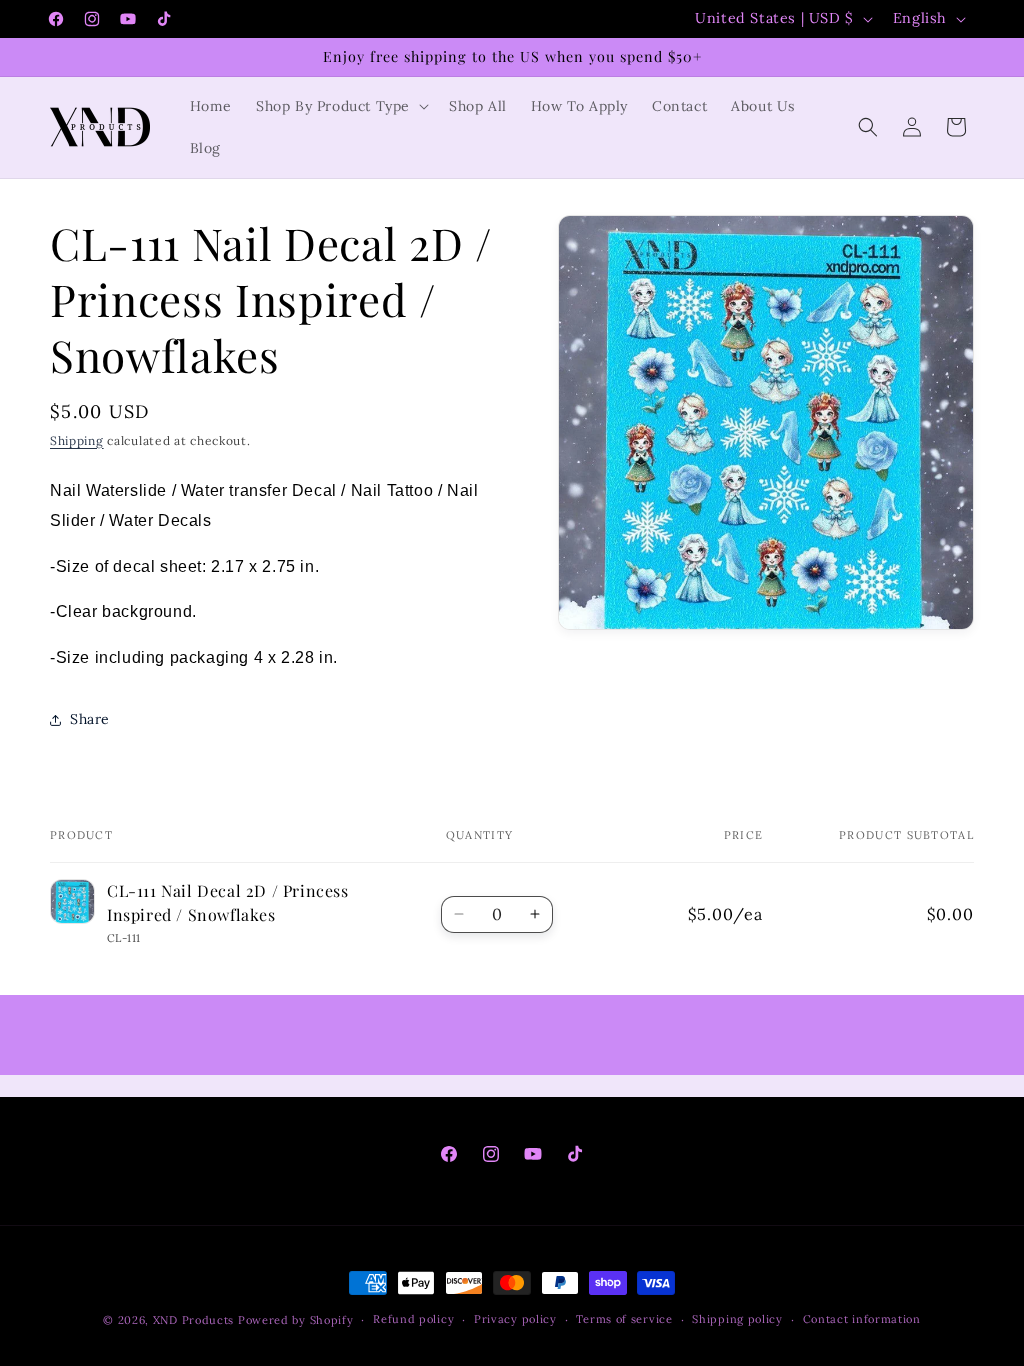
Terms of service (624, 1319)
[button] (340, 106)
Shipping (77, 440)
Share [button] (90, 719)
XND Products (193, 1320)
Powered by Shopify (296, 1320)
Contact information (862, 1319)
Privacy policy (515, 1319)
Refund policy (413, 1319)
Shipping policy (737, 1319)
